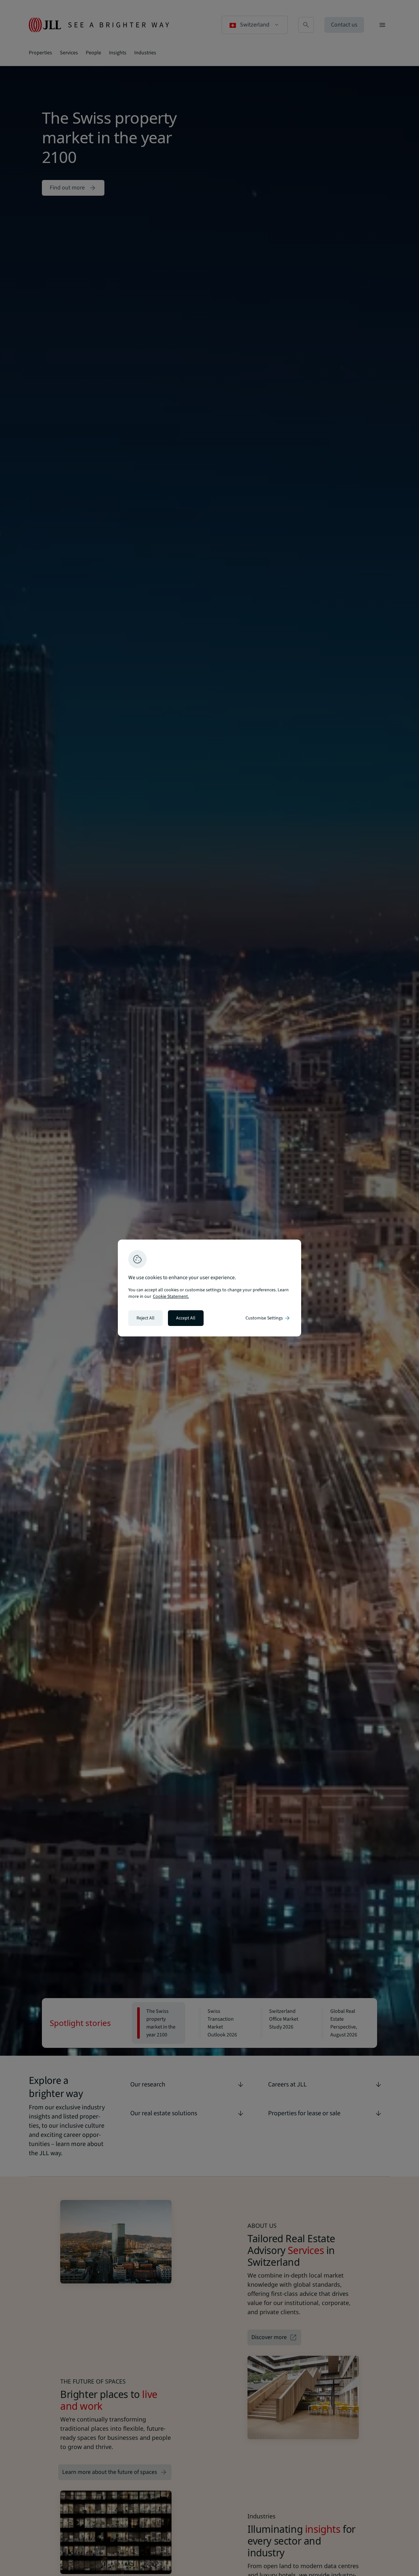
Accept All (186, 1318)
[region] (209, 1288)
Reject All (146, 1318)
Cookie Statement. (171, 1297)
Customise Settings (268, 1318)
